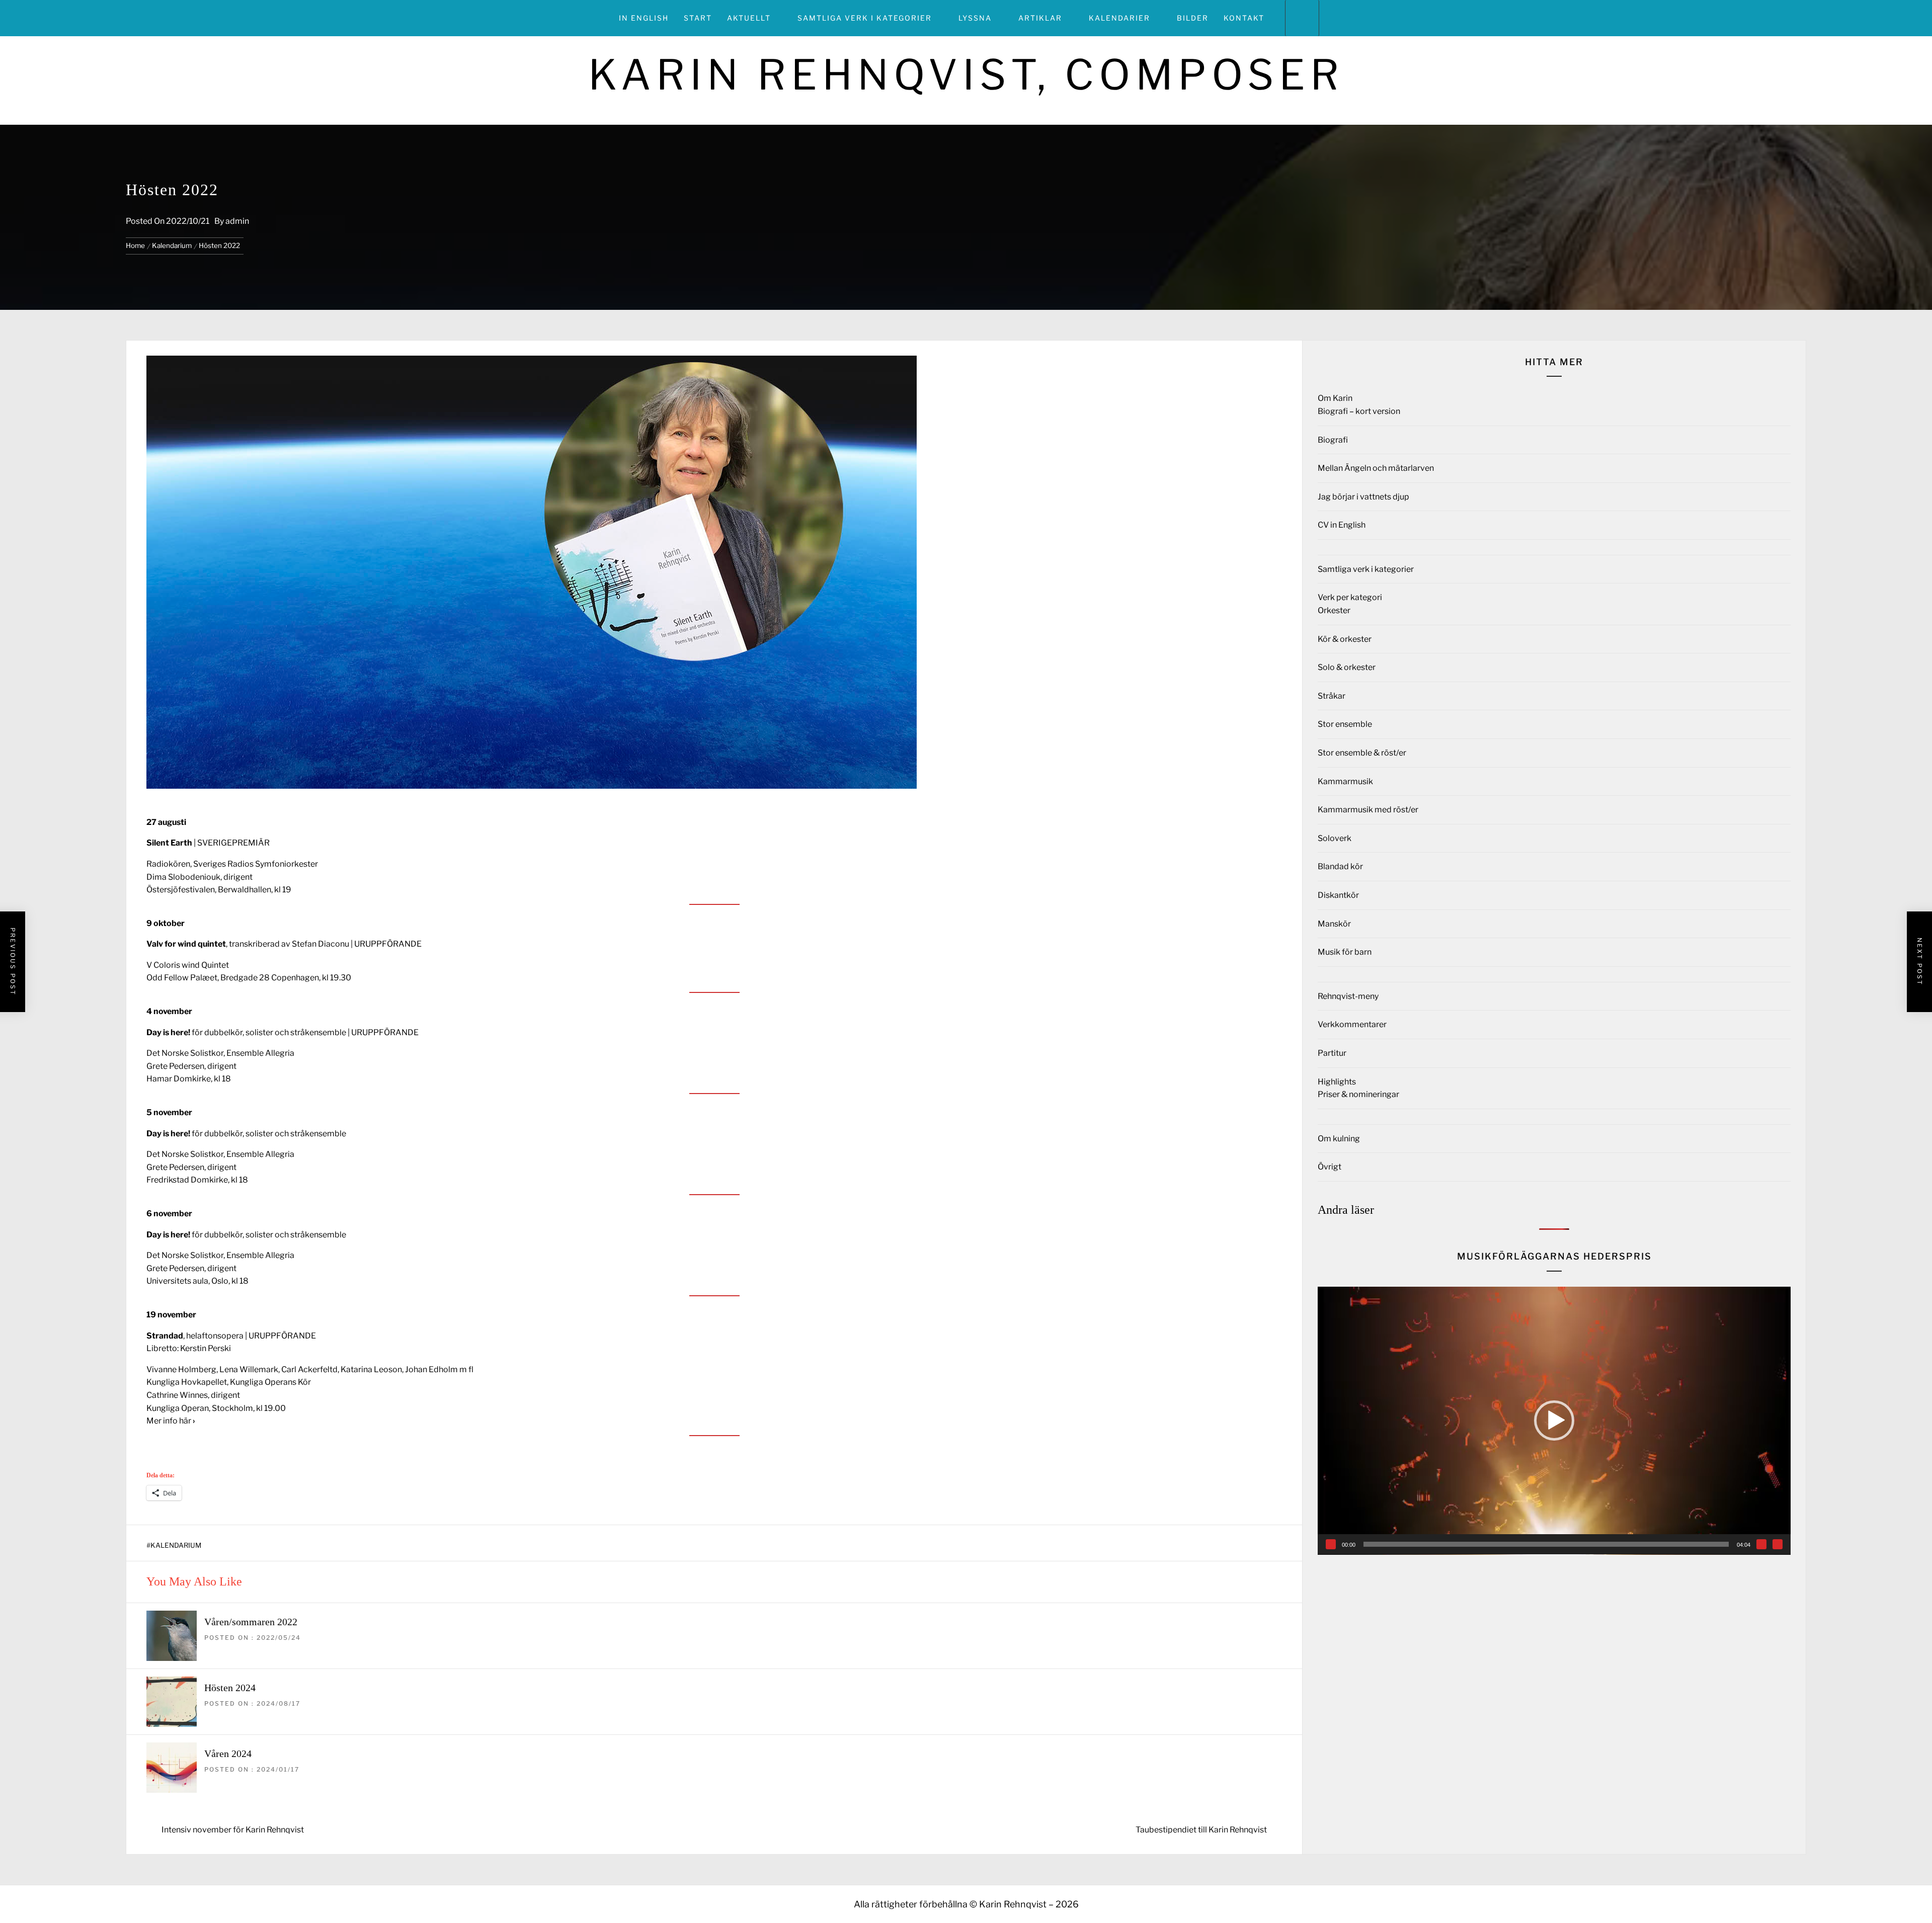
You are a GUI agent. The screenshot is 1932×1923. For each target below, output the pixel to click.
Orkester (1334, 610)
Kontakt (1244, 18)
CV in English (1342, 525)
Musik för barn (1345, 952)
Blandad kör (1340, 866)
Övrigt (1330, 1167)
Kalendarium (176, 1545)
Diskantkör (1338, 895)
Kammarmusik (1345, 781)
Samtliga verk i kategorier (865, 18)
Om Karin (1335, 398)
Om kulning (1339, 1139)
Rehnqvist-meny (1348, 996)
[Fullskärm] (1778, 1544)
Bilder (1193, 18)
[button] (1554, 1420)
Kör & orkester (1345, 639)
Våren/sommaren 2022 (251, 1622)
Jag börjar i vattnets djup (1363, 497)
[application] (1554, 1421)
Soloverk (1335, 838)
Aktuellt (749, 18)
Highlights (1337, 1082)
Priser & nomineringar (1358, 1094)
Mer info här (171, 1421)
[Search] (1302, 18)
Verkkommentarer (1352, 1024)
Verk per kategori (1350, 597)
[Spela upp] (1331, 1544)
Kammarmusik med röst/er (1368, 810)
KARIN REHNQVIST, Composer (966, 75)
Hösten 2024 (230, 1688)
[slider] (1546, 1544)
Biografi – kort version (1359, 411)
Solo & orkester (1347, 667)
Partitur (1332, 1053)
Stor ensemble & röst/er (1362, 753)
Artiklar (1040, 18)
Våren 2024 (228, 1753)
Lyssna (975, 18)
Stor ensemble (1345, 724)
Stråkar (1332, 696)
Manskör (1334, 924)
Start (698, 18)
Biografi (1333, 440)
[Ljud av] (1761, 1544)
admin (237, 221)
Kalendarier (1119, 18)
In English (644, 18)
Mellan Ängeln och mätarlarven (1376, 468)
